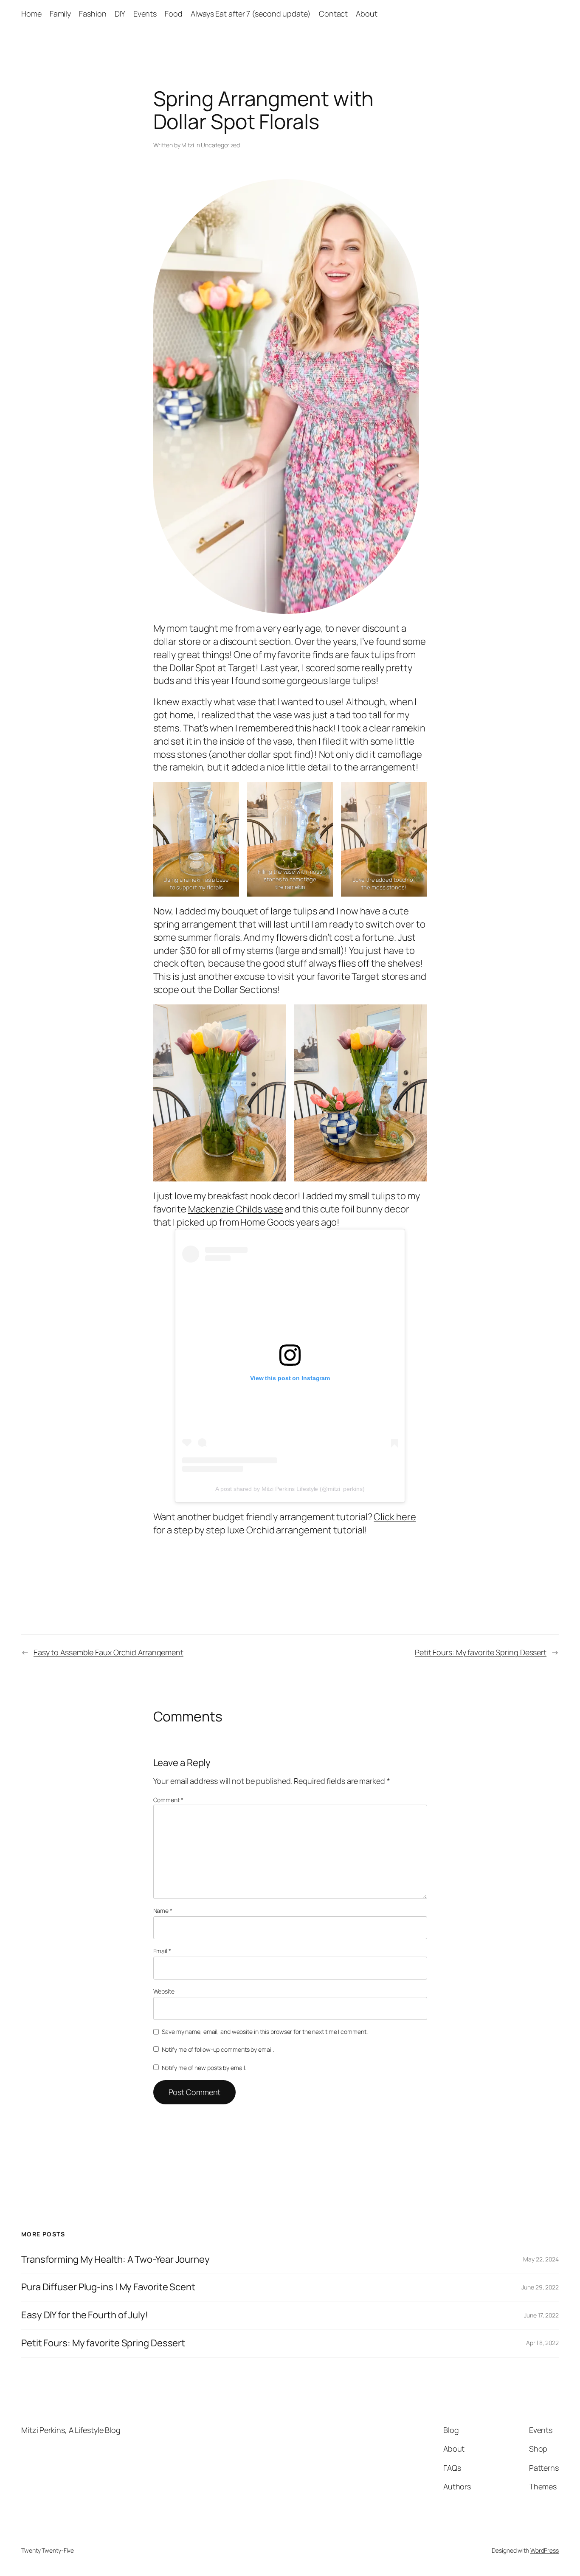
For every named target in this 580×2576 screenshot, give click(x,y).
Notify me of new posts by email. (204, 2068)
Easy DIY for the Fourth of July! (85, 2315)
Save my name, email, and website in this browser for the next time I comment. (265, 2032)
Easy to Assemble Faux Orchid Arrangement (108, 1652)
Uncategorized (220, 145)
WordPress (545, 2550)
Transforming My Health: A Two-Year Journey (115, 2260)
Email (162, 1951)
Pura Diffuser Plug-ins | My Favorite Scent (108, 2287)
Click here (395, 1517)
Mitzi (188, 145)
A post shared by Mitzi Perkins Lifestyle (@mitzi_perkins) (290, 1489)
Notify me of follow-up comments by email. (218, 2049)
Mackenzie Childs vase (236, 1209)
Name (163, 1911)
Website (164, 1991)
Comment (168, 1800)
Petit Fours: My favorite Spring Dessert (481, 1652)
